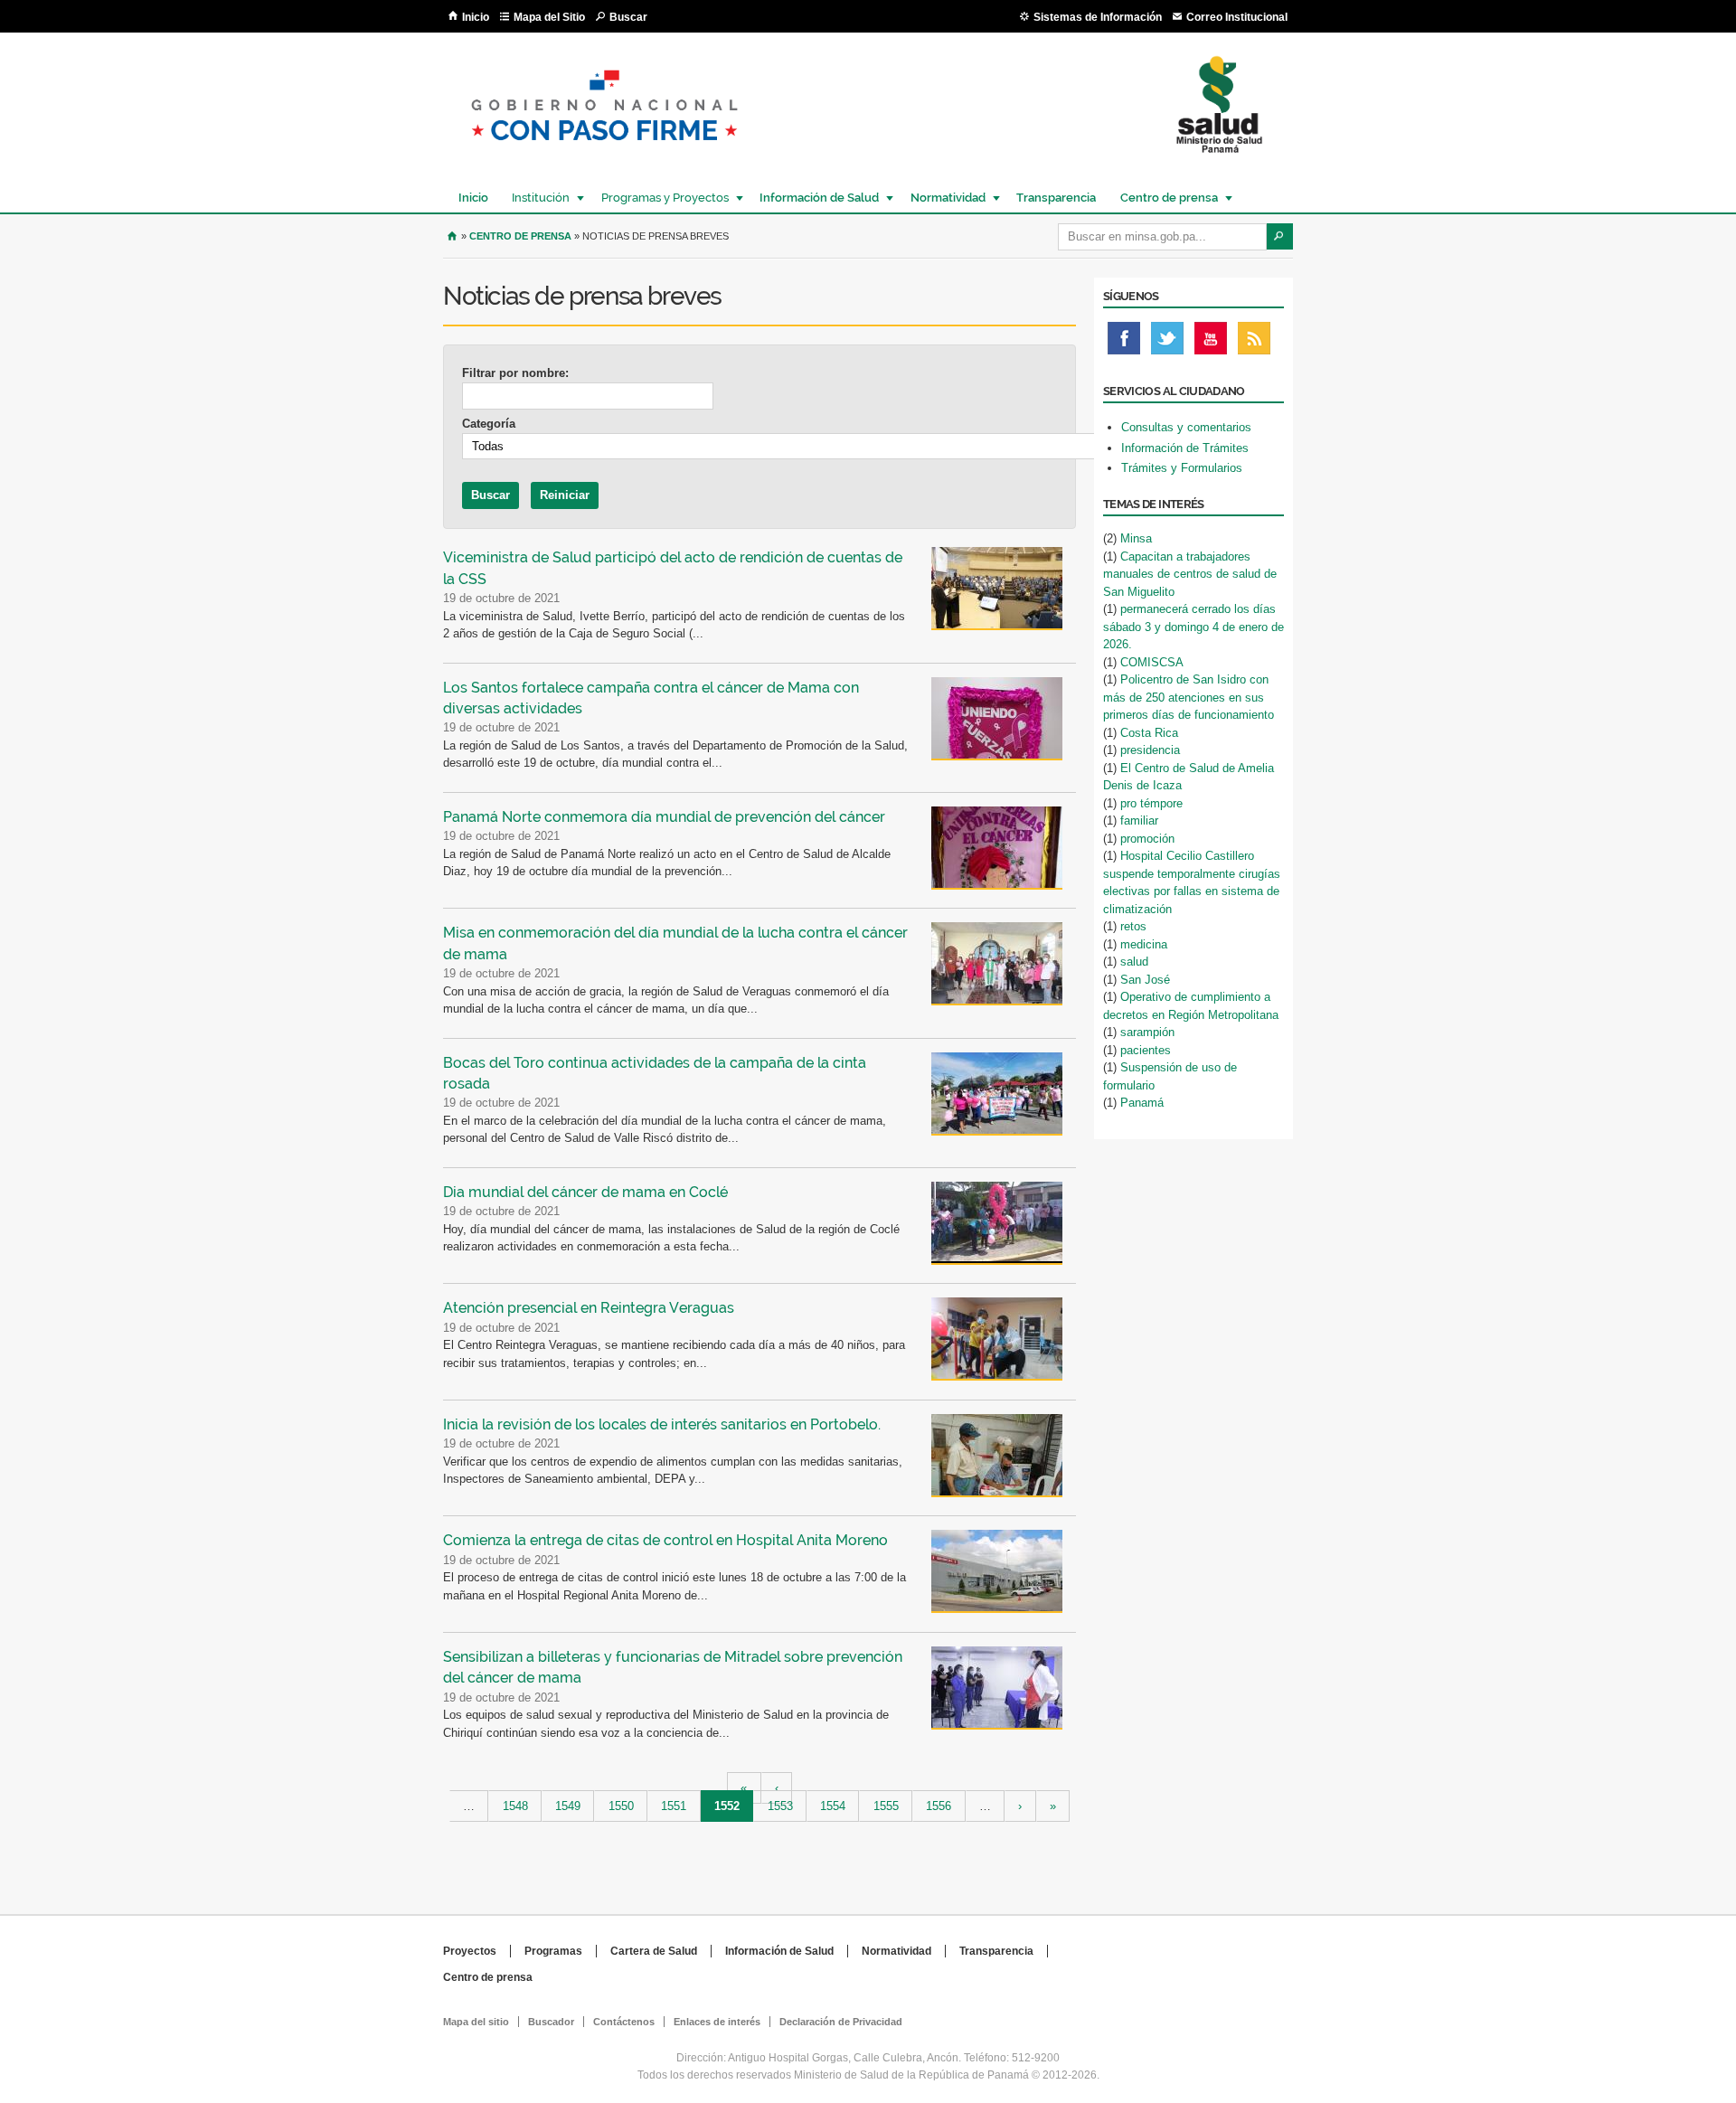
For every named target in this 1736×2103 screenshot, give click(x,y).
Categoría (489, 424)
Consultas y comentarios (1186, 427)
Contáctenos (624, 2022)
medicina (1144, 944)
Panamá (1142, 1103)
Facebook (1124, 343)
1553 (780, 1806)
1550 (621, 1806)
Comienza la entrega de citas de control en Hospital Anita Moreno (665, 1540)
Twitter (1167, 343)
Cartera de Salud (654, 1951)
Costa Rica (1149, 733)
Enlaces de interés (717, 2022)
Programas (553, 1951)
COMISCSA (1152, 662)
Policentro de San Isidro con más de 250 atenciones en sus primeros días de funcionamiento (1189, 697)
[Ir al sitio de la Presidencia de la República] (604, 155)
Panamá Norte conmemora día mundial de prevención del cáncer (664, 817)
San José (1145, 980)
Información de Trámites (1185, 448)
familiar (1139, 820)
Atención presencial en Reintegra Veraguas (589, 1308)
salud (1134, 962)
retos (1133, 926)
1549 (568, 1806)
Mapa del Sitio (549, 17)
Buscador (551, 2022)
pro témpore (1151, 803)
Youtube (1211, 343)
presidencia (1150, 750)
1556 (939, 1806)
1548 (515, 1806)
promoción (1147, 839)
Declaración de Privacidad (841, 2022)
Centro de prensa (1165, 198)
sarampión (1147, 1032)
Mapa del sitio (476, 2022)
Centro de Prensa (520, 236)
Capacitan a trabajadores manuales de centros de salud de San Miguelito (1190, 574)
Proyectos (470, 1951)
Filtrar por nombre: (515, 373)
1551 (674, 1806)
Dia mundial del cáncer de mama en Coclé (585, 1192)
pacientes (1146, 1050)
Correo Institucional (1237, 17)
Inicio (476, 17)
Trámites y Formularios (1182, 468)
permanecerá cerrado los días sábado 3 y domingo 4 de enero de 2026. (1193, 627)
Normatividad (943, 198)
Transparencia (1056, 198)
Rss (1254, 343)
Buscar (628, 17)
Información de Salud (815, 198)
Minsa (1136, 538)
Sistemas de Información (1098, 17)
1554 (833, 1806)
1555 (886, 1806)
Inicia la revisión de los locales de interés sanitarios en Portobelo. (662, 1424)
